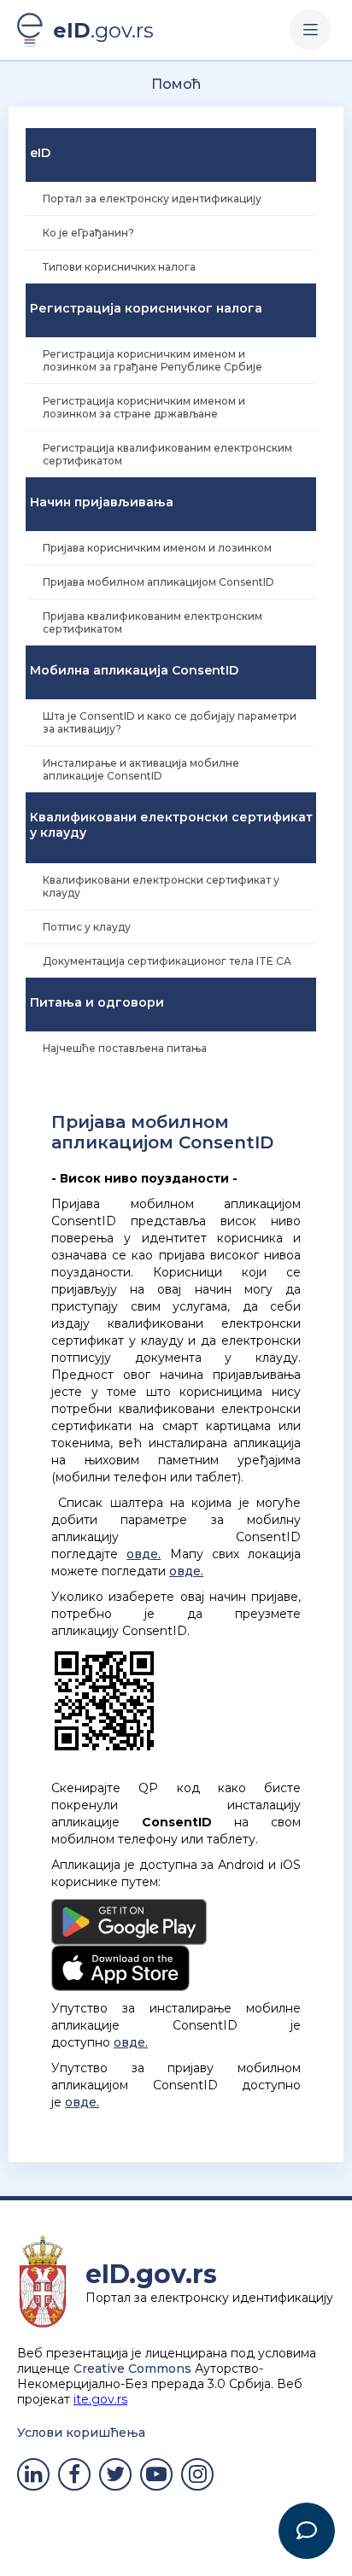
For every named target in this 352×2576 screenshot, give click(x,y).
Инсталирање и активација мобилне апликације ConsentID (141, 769)
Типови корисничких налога (119, 267)
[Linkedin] (33, 2474)
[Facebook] (74, 2474)
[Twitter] (115, 2474)
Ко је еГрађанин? (88, 233)
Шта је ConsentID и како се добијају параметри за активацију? (170, 722)
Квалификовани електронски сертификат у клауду (161, 886)
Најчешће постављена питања (125, 1048)
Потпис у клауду (87, 927)
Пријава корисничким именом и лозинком (157, 548)
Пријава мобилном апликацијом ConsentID (158, 582)
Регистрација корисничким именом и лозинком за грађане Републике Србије (153, 360)
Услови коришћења (81, 2433)
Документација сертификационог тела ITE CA (167, 961)
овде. (144, 1554)
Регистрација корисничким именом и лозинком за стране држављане (144, 407)
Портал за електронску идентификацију (152, 199)
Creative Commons (132, 2369)
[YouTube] (156, 2474)
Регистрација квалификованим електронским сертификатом (167, 454)
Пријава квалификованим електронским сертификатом (153, 622)
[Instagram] (197, 2474)
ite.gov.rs (100, 2399)
